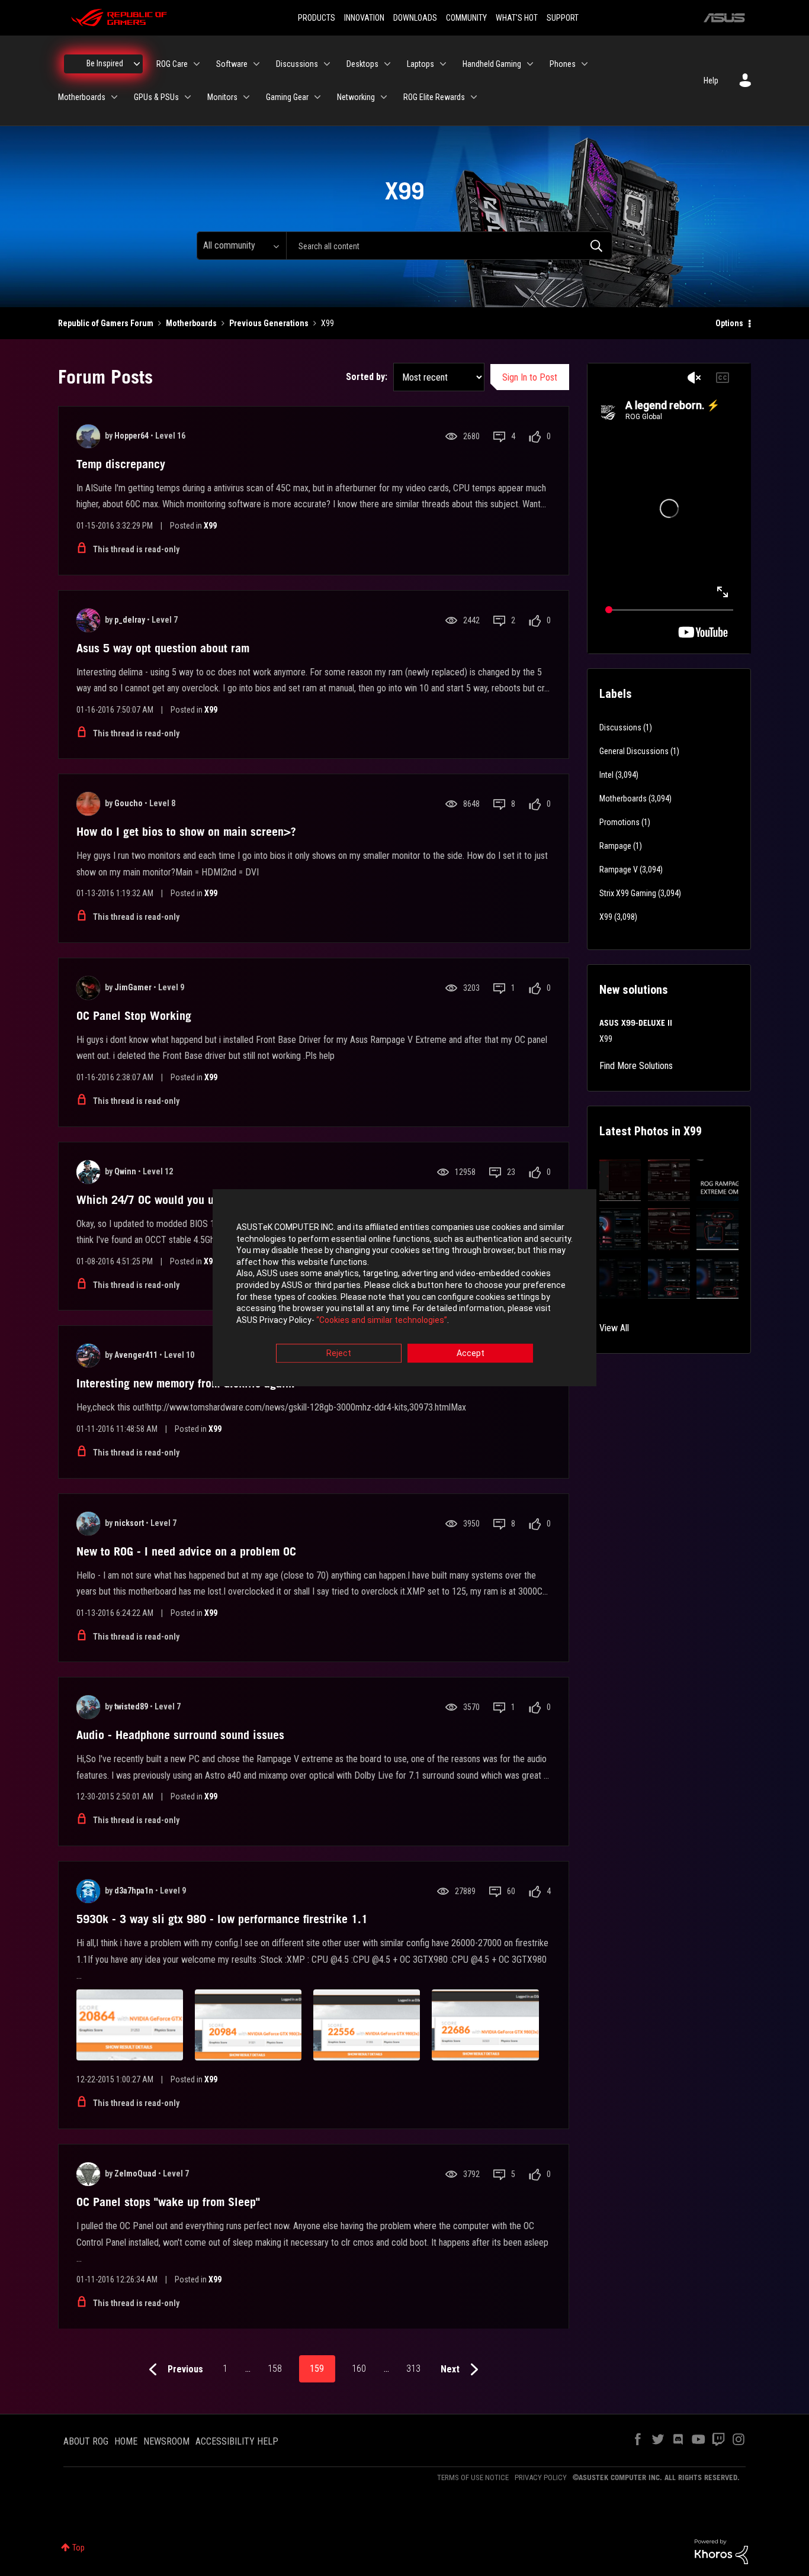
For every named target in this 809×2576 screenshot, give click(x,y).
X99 (210, 526)
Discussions (620, 727)
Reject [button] (339, 1354)
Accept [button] (471, 1354)
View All (614, 1328)
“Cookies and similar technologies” (382, 1320)
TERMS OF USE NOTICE (473, 2477)
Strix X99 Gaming (628, 893)
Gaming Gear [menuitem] (287, 97)
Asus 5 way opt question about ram (163, 648)
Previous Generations (269, 323)
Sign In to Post (530, 377)
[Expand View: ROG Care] (197, 64)
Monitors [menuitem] (222, 97)
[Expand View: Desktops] (387, 64)
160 (359, 2369)
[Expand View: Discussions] (327, 64)
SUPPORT (563, 18)
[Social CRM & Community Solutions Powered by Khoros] (721, 2551)
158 (275, 2369)
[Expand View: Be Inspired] (137, 64)
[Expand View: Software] (256, 64)
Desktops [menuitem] (362, 64)
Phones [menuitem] (563, 64)
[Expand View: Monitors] (246, 97)
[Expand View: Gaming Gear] (317, 97)
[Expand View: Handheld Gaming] (530, 64)
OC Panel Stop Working (134, 1016)
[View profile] (88, 436)
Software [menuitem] (232, 64)
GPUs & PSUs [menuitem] (156, 97)
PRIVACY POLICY (541, 2477)
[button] (620, 1181)
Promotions (619, 822)
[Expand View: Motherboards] (114, 97)
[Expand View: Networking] (384, 97)
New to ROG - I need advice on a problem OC (186, 1551)
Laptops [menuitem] (420, 64)
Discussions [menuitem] (297, 64)
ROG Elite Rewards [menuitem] (434, 97)
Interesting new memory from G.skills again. (186, 1383)
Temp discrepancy (121, 464)
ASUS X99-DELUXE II (636, 1023)
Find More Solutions (636, 1066)
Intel (606, 775)
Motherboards (191, 323)
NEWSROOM (166, 2441)
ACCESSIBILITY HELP (237, 2441)
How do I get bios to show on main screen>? (186, 832)
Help (711, 80)
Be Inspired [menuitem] (105, 63)
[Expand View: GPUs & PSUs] (188, 97)
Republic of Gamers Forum (106, 323)
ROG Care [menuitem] (172, 64)
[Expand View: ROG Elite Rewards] (474, 97)
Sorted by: (367, 377)
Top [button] (78, 2548)
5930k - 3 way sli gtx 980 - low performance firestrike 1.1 (222, 1919)
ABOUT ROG (86, 2441)
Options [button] (729, 323)
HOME (126, 2441)
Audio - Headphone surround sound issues (180, 1735)
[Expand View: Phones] (585, 64)
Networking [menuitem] (356, 97)
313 (413, 2369)
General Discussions (634, 751)
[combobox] (449, 246)
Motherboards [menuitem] (82, 97)
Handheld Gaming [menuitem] (492, 64)
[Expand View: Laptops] (443, 64)
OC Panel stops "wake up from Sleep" (168, 2202)
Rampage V (619, 870)
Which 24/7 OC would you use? (153, 1200)
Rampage (615, 846)
